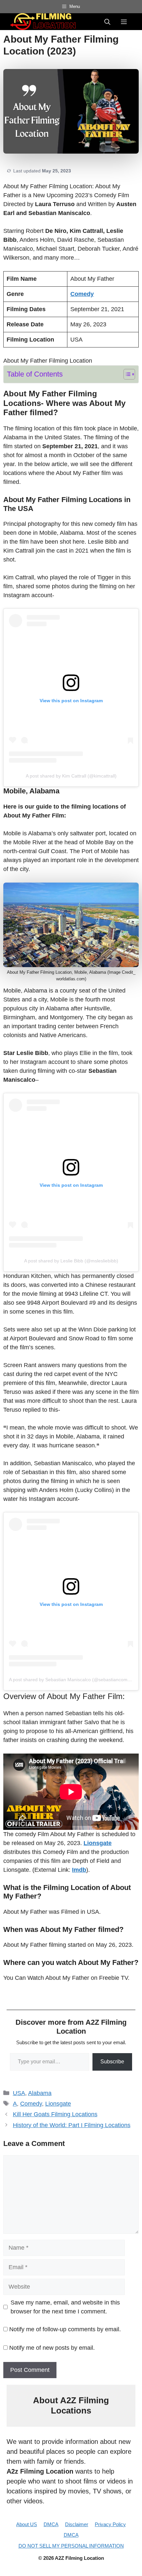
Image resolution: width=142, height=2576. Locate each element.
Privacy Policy (110, 2524)
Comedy (31, 2104)
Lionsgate (58, 2104)
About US (27, 2524)
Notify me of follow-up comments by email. (65, 2329)
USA (19, 2093)
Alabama (40, 2093)
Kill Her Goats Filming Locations (55, 2114)
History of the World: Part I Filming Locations (72, 2125)
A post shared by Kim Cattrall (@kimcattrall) (71, 776)
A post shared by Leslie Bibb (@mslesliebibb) (71, 1261)
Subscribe (112, 2062)
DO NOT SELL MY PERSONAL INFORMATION (71, 2546)
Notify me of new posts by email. (52, 2348)
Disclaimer (77, 2524)
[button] (107, 21)
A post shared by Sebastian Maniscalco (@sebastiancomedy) (73, 1680)
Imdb (79, 1870)
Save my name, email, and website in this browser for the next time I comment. (65, 2307)
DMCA (51, 2524)
